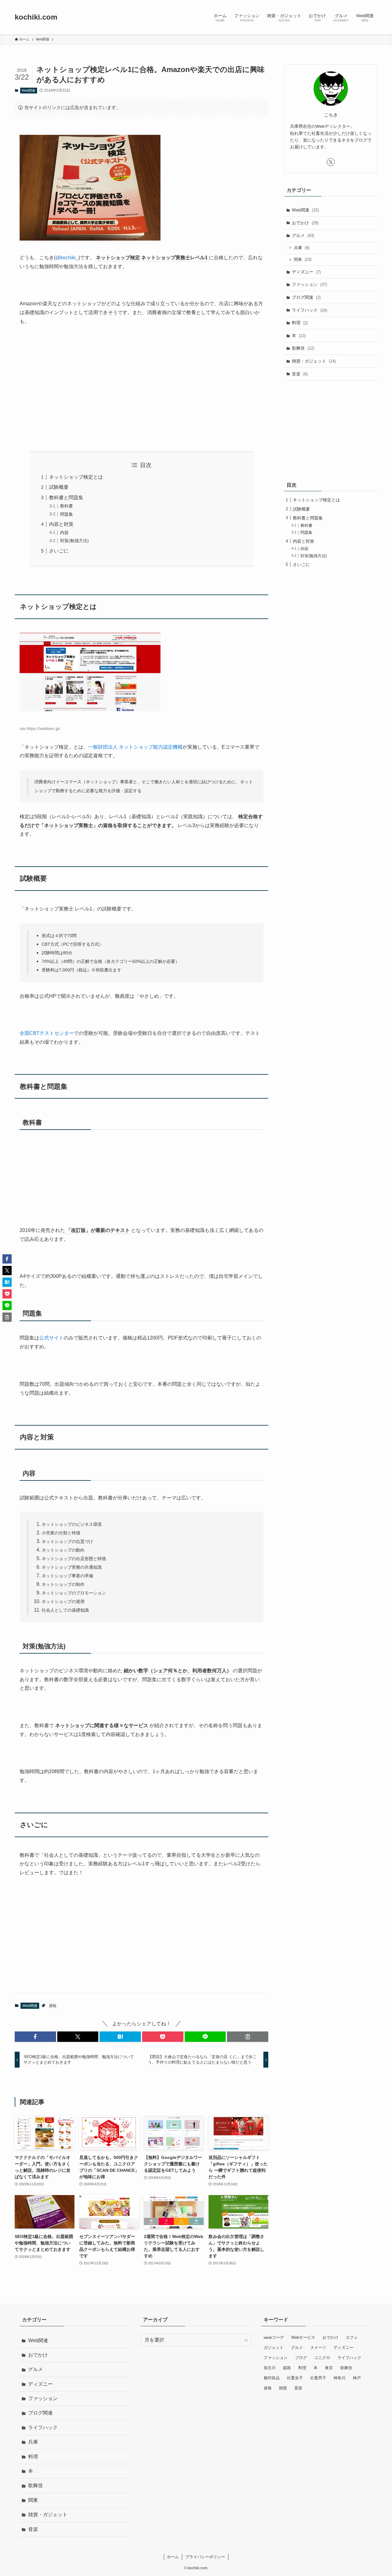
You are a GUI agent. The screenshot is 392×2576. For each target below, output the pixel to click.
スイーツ (318, 2348)
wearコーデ (274, 2337)
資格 (53, 2006)
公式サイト (51, 1338)
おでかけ (305, 223)
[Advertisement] (141, 389)
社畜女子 (295, 2378)
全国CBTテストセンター (47, 1033)
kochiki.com (36, 17)
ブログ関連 (306, 297)
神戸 (357, 2378)
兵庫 (302, 248)
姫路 (287, 2368)
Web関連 (28, 90)
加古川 (270, 2368)
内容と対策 (61, 524)
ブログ (301, 2358)
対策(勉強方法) (74, 541)
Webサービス (303, 2337)
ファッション (309, 284)
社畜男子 (318, 2378)
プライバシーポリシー (205, 2557)
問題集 (66, 514)
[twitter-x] (331, 162)
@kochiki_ (67, 258)
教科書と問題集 (66, 498)
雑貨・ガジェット (314, 361)
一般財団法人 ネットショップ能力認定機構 (135, 747)
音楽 (300, 374)
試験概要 (59, 487)
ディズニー (306, 272)
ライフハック (309, 310)
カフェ (352, 2337)
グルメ (303, 235)
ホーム (173, 2557)
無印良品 (272, 2378)
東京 (329, 2368)
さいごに (59, 551)
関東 (303, 259)
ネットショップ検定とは (76, 477)
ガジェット (274, 2348)
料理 (300, 323)
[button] (35, 2037)
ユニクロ (322, 2358)
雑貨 (283, 2388)
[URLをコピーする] (248, 2037)
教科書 (66, 506)
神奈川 (339, 2378)
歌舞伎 (303, 348)
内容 (64, 533)
